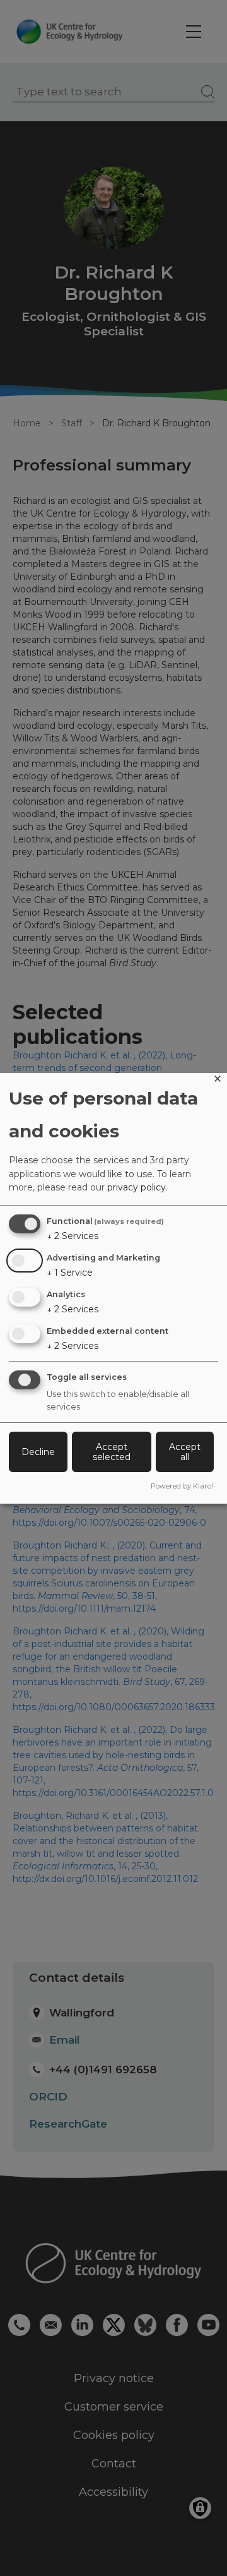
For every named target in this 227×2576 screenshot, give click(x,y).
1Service (70, 1273)
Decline (38, 1452)
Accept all (185, 1452)
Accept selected (112, 1452)
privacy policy (137, 1187)
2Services (73, 1236)
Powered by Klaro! (182, 1486)
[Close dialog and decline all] (218, 1081)
